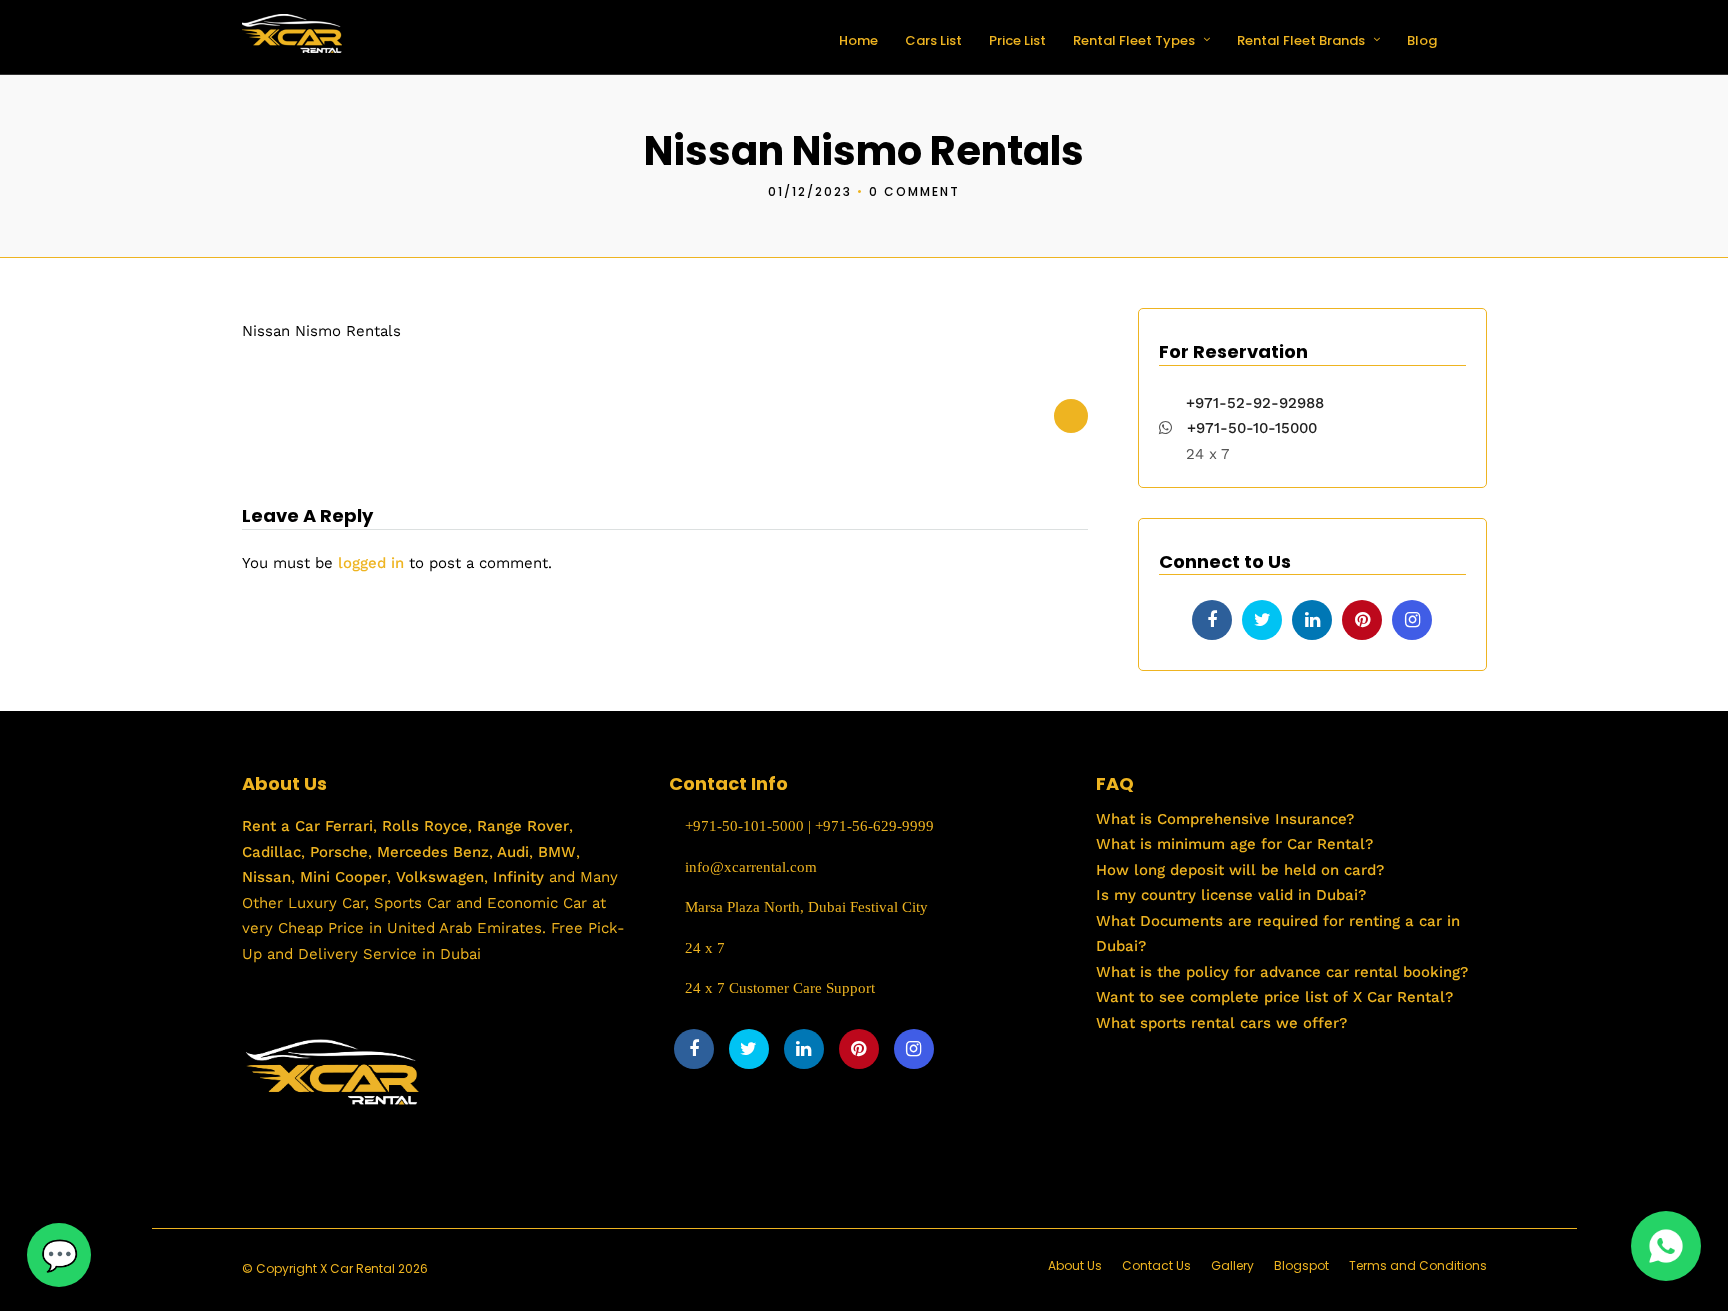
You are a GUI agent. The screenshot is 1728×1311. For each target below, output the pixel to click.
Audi (511, 852)
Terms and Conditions (1418, 1265)
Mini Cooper (343, 877)
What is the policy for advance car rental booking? (1282, 972)
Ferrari (346, 826)
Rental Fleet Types (1134, 40)
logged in (371, 563)
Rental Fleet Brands (1301, 40)
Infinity (518, 877)
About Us (1075, 1265)
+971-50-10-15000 (1249, 428)
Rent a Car (281, 826)
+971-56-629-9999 (874, 826)
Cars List (933, 40)
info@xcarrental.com (751, 867)
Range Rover (520, 826)
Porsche (336, 852)
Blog (1422, 40)
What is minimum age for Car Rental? (1234, 844)
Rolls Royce (425, 826)
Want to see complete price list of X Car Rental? (1274, 997)
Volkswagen (440, 877)
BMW (554, 852)
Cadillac (271, 852)
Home (858, 40)
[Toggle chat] (59, 1255)
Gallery (1232, 1265)
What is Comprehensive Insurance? (1225, 819)
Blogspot (1301, 1265)
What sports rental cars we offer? (1221, 1023)
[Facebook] (1212, 620)
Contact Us (1156, 1265)
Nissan (266, 877)
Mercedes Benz (430, 852)
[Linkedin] (1312, 620)
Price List (1017, 40)
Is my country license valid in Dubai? (1231, 895)
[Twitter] (1262, 620)
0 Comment (914, 191)
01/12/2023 (810, 191)
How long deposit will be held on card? (1240, 870)
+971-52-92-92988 (1255, 403)
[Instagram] (1412, 620)
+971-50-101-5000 (742, 826)
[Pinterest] (1362, 620)
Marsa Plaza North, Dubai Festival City (804, 907)
